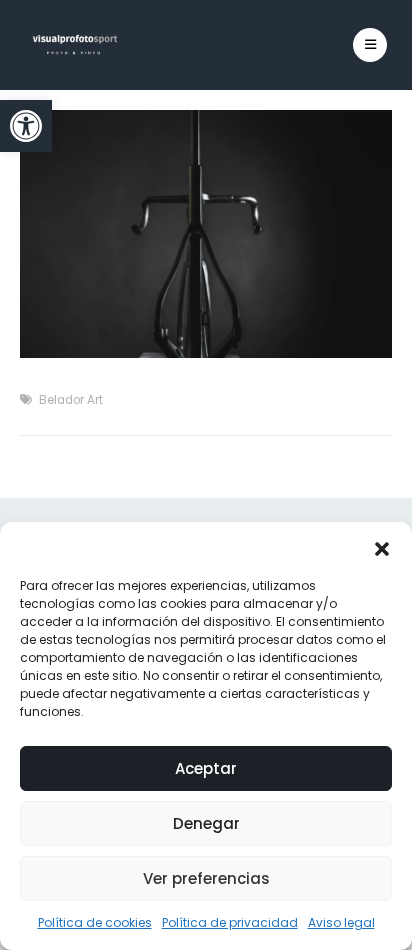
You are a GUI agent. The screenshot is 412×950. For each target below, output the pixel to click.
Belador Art (71, 400)
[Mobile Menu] (370, 45)
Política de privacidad (230, 922)
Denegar (206, 823)
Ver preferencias (206, 878)
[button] (26, 126)
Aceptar (206, 768)
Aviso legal (341, 922)
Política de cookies (95, 922)
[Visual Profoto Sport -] (75, 45)
